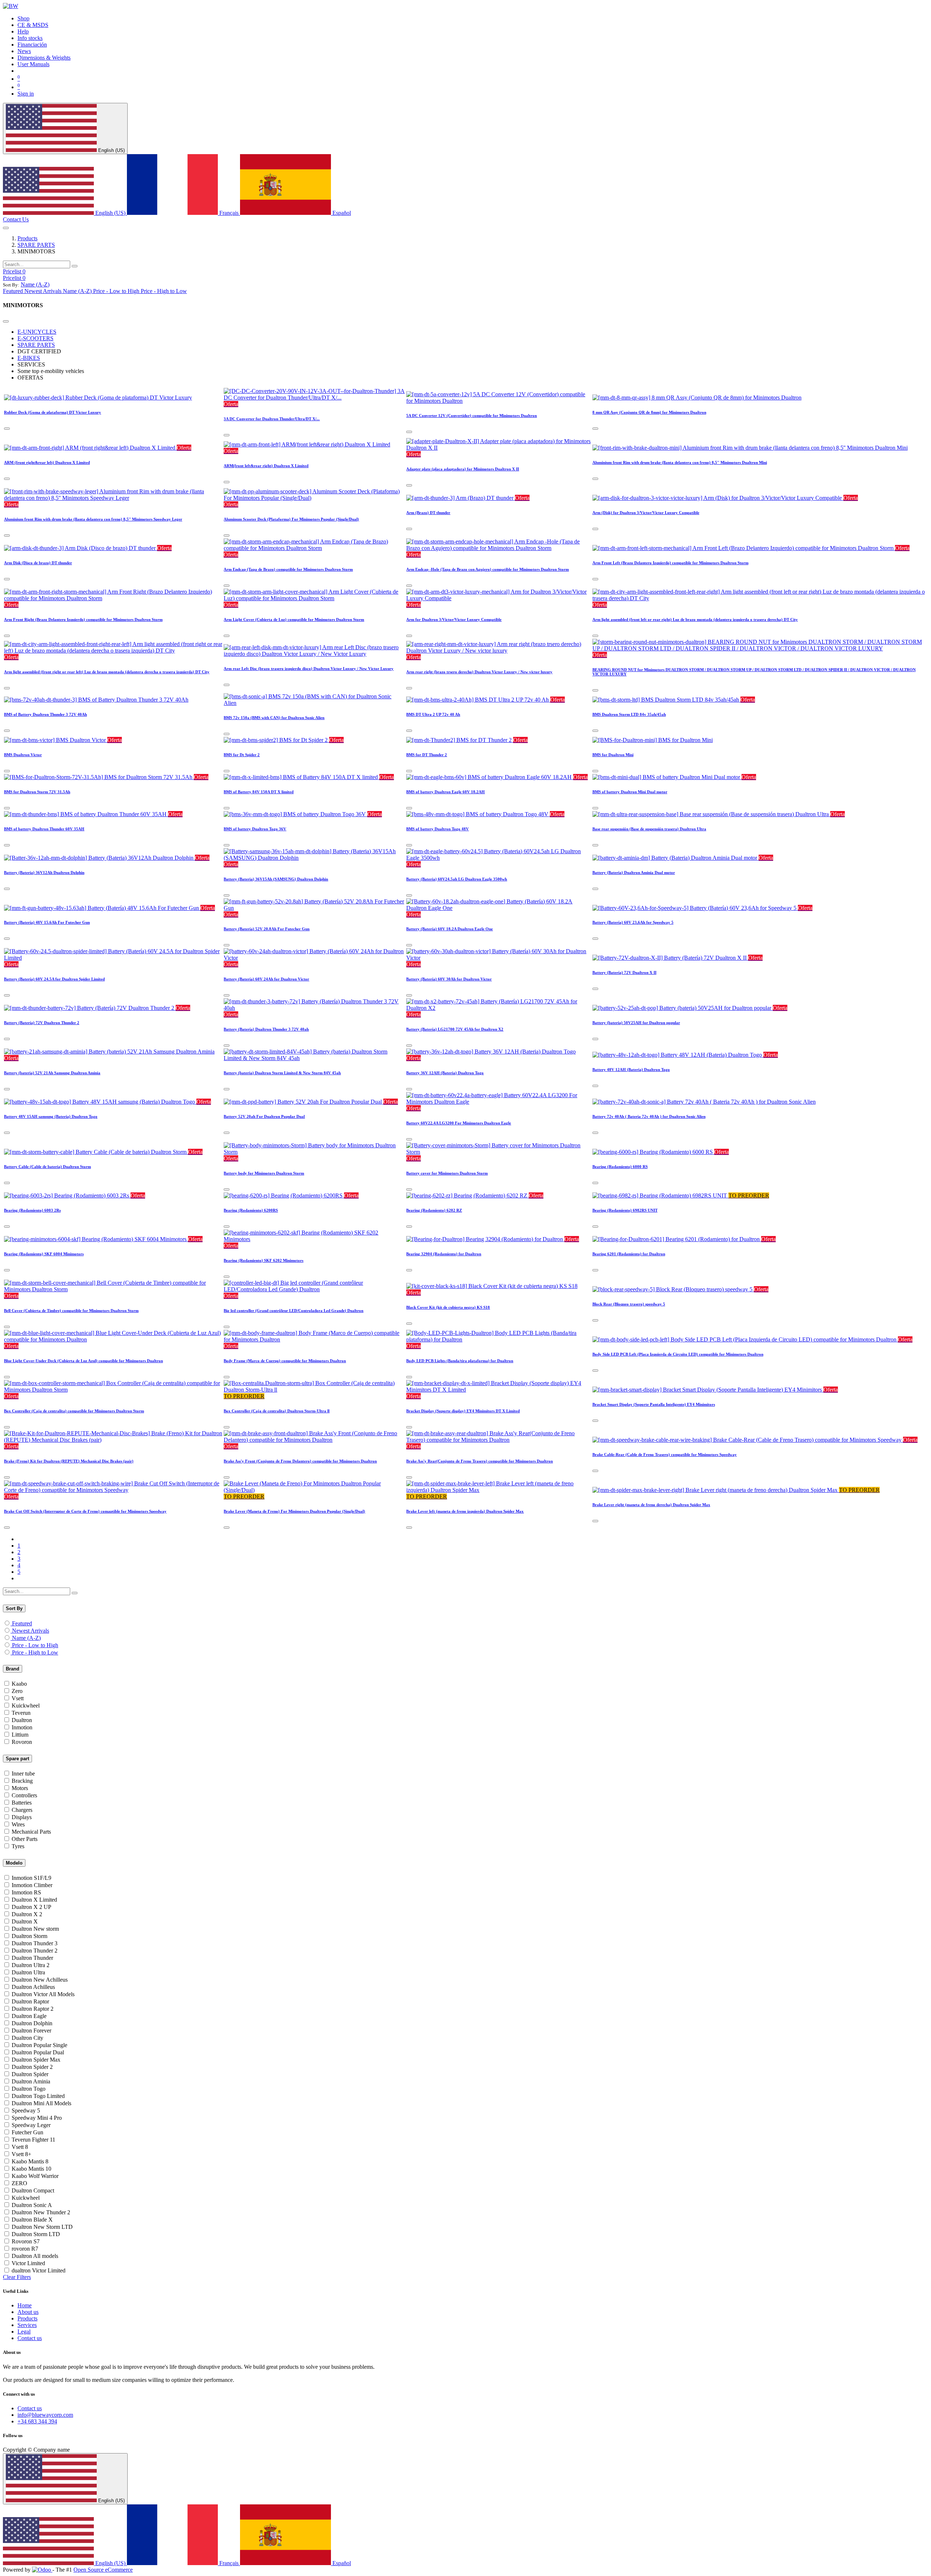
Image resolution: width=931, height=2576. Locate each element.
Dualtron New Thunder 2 (41, 2212)
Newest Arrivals (31, 1631)
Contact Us (16, 219)
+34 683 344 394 (37, 2421)
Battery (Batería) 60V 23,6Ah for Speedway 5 (633, 922)
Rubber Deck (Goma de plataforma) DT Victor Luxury (53, 412)
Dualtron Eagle (29, 2016)
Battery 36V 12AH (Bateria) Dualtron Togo (445, 1073)
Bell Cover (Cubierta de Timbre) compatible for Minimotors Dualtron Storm (71, 1311)
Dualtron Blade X (32, 2220)
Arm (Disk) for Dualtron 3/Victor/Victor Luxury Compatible (646, 513)
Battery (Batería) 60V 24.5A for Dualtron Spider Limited (54, 979)
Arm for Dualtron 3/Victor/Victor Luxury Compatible (454, 619)
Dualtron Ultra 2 (31, 1965)
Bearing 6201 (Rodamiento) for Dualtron (629, 1254)
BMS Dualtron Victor (23, 755)
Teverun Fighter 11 (33, 2140)
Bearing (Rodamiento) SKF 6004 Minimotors (44, 1254)
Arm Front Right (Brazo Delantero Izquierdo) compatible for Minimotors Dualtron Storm (83, 619)
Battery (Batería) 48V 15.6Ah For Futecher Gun (47, 922)
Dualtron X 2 (27, 1914)
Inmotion (22, 1727)
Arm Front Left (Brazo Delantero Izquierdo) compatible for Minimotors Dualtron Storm (670, 563)
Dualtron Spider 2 (32, 2067)
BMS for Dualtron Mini (613, 755)
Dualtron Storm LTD (36, 2234)
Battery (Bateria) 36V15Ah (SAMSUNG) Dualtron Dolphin (276, 879)
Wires (18, 1824)
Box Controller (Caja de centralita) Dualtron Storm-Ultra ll (277, 1411)
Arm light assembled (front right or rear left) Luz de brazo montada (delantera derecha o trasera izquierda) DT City (107, 672)
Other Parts (25, 1839)
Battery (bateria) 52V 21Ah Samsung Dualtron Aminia (52, 1073)
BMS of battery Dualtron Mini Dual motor (630, 792)
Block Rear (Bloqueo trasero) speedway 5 (629, 1304)
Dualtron (22, 1720)
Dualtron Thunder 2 (35, 1951)
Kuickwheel (26, 1706)
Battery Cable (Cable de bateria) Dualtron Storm (47, 1167)
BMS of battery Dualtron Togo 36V (255, 829)
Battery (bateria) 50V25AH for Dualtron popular (636, 1023)
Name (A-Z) (26, 1638)
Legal (24, 2332)
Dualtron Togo (29, 2089)
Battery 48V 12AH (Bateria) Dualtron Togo (631, 1070)
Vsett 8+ (21, 2154)
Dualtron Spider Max (36, 2060)
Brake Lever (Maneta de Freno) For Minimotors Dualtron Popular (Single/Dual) (294, 1511)
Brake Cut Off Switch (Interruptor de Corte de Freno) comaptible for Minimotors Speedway (85, 1511)
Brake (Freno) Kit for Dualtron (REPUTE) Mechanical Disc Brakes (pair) (69, 1461)
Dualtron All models (35, 2256)
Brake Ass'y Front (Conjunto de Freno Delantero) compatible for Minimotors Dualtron (300, 1461)
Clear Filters (17, 2277)
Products (27, 238)
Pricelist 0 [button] (14, 271)
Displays (22, 1817)
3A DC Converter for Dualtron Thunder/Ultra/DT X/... (272, 419)
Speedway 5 (26, 2110)
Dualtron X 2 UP (31, 1907)
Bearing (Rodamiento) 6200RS (251, 1210)
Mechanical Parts (31, 1832)
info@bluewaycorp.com (45, 2415)
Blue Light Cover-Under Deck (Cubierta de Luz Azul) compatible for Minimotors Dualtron (83, 1361)
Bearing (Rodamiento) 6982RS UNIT (625, 1210)
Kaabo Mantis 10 (31, 2169)
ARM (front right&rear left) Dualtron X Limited (47, 462)
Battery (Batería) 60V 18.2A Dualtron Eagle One (449, 929)
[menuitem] (23, 18)
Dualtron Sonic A (32, 2205)
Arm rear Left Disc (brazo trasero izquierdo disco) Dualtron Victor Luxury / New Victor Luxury (309, 669)
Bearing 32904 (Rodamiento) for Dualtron (444, 1254)
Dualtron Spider (30, 2074)
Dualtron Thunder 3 (35, 1943)
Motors (20, 1788)
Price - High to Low (35, 1652)
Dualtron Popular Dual (38, 2052)
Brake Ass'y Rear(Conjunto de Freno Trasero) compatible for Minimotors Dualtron (480, 1461)
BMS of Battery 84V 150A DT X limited (259, 792)
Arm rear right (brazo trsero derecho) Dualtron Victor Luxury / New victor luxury (479, 672)
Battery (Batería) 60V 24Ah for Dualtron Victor (266, 979)
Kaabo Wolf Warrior (35, 2176)
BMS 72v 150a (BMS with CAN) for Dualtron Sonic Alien (274, 718)
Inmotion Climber (32, 1885)
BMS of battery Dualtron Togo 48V (437, 829)
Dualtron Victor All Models (43, 1994)
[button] (35, 284)
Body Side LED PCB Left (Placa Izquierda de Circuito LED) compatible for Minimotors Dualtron (678, 1354)
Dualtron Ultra (28, 1972)
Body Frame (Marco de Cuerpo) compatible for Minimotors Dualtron (285, 1361)
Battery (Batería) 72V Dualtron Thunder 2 (42, 1023)
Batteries (22, 1803)
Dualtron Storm (29, 1936)
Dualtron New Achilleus (40, 1980)
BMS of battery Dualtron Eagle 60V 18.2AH (445, 792)
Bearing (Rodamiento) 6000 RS (620, 1167)
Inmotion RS (26, 1892)
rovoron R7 (25, 2249)
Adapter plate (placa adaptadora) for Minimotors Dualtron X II (463, 469)
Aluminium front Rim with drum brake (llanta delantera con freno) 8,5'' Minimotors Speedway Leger (93, 519)
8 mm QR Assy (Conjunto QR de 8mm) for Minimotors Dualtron (649, 412)
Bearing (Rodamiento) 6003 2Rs (32, 1210)
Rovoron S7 (26, 2241)
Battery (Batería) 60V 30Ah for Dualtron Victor (449, 979)
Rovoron (22, 1742)
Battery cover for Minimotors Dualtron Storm (447, 1173)
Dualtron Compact (33, 2190)
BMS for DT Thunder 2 (427, 755)
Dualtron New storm (35, 1929)
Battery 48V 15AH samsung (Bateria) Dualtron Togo (51, 1116)
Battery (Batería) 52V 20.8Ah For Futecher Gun (267, 929)
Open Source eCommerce (103, 2570)
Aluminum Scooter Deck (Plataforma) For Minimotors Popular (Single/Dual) (291, 519)
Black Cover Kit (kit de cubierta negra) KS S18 (448, 1307)
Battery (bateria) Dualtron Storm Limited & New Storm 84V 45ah (282, 1073)
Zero (17, 1691)
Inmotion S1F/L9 (31, 1878)
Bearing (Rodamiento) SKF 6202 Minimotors (263, 1260)
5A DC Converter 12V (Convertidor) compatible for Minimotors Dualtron (472, 416)
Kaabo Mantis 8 (30, 2161)
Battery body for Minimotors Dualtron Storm (264, 1173)
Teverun (21, 1713)
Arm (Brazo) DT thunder (428, 513)
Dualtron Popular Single (39, 2045)
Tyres (18, 1846)
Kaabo (19, 1684)
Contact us (30, 2338)
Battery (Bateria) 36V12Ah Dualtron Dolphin (44, 872)
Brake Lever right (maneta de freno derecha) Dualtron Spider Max (651, 1505)
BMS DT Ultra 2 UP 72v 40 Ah (433, 714)
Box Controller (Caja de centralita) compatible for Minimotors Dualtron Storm (74, 1411)
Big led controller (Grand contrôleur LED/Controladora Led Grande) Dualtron (293, 1311)
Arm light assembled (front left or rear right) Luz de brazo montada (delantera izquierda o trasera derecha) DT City (695, 619)
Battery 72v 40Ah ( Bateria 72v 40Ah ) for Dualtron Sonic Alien (649, 1116)
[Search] (75, 266)
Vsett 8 (20, 2147)
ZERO (19, 2183)
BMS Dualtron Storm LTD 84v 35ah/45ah (629, 714)
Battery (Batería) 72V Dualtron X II (624, 972)
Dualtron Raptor (30, 2001)
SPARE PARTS (36, 245)
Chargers (22, 1810)
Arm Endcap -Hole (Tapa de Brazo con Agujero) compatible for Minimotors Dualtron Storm (488, 569)
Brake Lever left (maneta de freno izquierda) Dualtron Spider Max (465, 1511)
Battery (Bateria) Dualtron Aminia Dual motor (634, 872)
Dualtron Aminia (31, 2081)
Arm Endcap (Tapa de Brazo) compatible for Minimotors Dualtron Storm (288, 569)
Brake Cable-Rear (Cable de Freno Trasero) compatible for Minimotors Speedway (665, 1454)
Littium (20, 1735)
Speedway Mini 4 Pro (37, 2118)
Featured (22, 1623)
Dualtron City (27, 2038)
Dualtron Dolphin (32, 2023)
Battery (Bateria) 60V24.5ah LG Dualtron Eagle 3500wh (457, 879)
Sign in (26, 94)
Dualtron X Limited (34, 1900)
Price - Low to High (35, 1645)
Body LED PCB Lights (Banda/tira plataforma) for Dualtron (460, 1361)
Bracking (22, 1781)
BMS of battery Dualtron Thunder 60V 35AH (44, 829)
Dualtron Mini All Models (41, 2103)
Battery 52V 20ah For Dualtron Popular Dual (264, 1116)
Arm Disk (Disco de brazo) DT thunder (38, 563)
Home (25, 2305)
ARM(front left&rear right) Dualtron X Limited (266, 466)
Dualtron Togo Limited (38, 2096)
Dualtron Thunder (32, 1958)
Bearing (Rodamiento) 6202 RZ (434, 1210)
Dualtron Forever (31, 2031)
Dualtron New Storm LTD (42, 2227)
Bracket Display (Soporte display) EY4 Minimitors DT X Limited (463, 1411)
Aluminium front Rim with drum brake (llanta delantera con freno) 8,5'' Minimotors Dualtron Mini (680, 462)
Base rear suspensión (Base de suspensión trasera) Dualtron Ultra (649, 829)
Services (27, 2325)
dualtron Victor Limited (39, 2270)
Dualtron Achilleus (33, 1987)
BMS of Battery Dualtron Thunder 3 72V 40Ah (45, 714)
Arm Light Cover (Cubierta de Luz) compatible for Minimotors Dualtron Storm (294, 619)
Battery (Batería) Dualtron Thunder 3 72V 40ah (266, 1029)
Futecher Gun (27, 2132)
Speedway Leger (31, 2125)
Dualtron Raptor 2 (33, 2009)
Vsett (18, 1698)
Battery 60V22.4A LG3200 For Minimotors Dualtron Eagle (459, 1123)
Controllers (24, 1795)
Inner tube (23, 1773)
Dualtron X (25, 1921)
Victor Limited (28, 2263)
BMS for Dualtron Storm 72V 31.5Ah (37, 792)
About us (28, 2312)
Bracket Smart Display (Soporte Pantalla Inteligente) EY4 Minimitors (654, 1404)
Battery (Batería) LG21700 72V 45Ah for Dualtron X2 (455, 1029)
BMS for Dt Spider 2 (242, 755)
